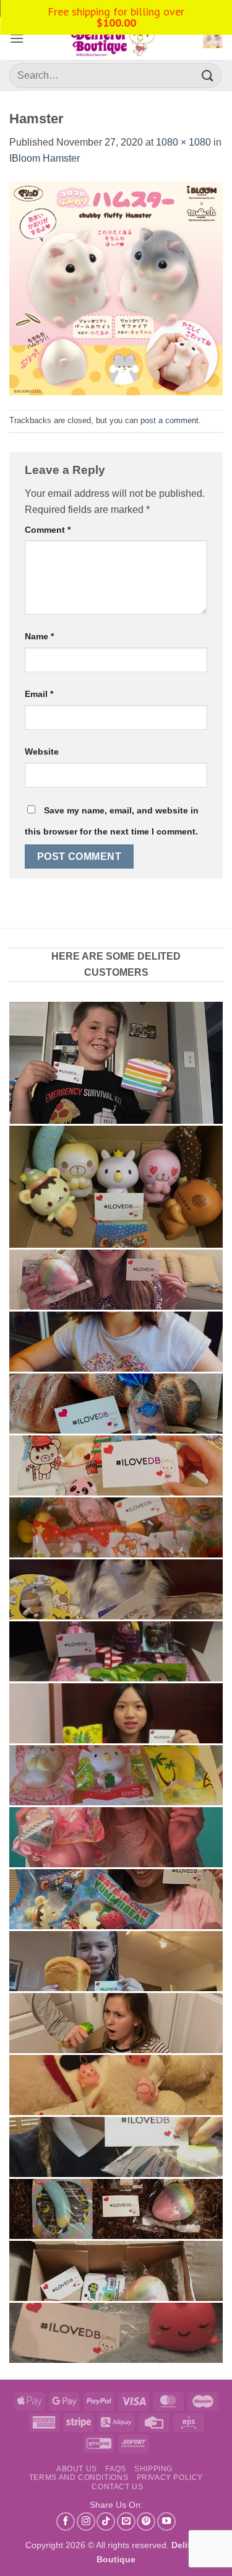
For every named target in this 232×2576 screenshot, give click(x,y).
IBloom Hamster (45, 158)
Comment (48, 530)
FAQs (115, 2469)
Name (39, 636)
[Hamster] (116, 287)
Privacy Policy (170, 2477)
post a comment (170, 420)
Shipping (153, 2469)
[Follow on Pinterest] (146, 2521)
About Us (77, 2469)
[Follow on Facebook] (66, 2521)
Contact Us (117, 2487)
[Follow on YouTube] (166, 2521)
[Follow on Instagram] (86, 2521)
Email (39, 694)
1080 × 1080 (183, 142)
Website (42, 751)
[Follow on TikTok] (106, 2521)
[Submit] (208, 75)
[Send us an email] (126, 2521)
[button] (17, 38)
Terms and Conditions (79, 2477)
